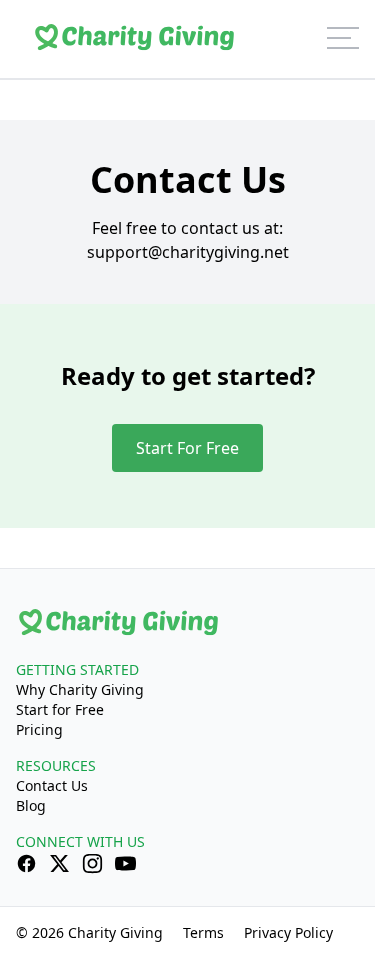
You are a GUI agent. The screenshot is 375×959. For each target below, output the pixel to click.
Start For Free (187, 448)
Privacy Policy (288, 932)
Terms (203, 932)
